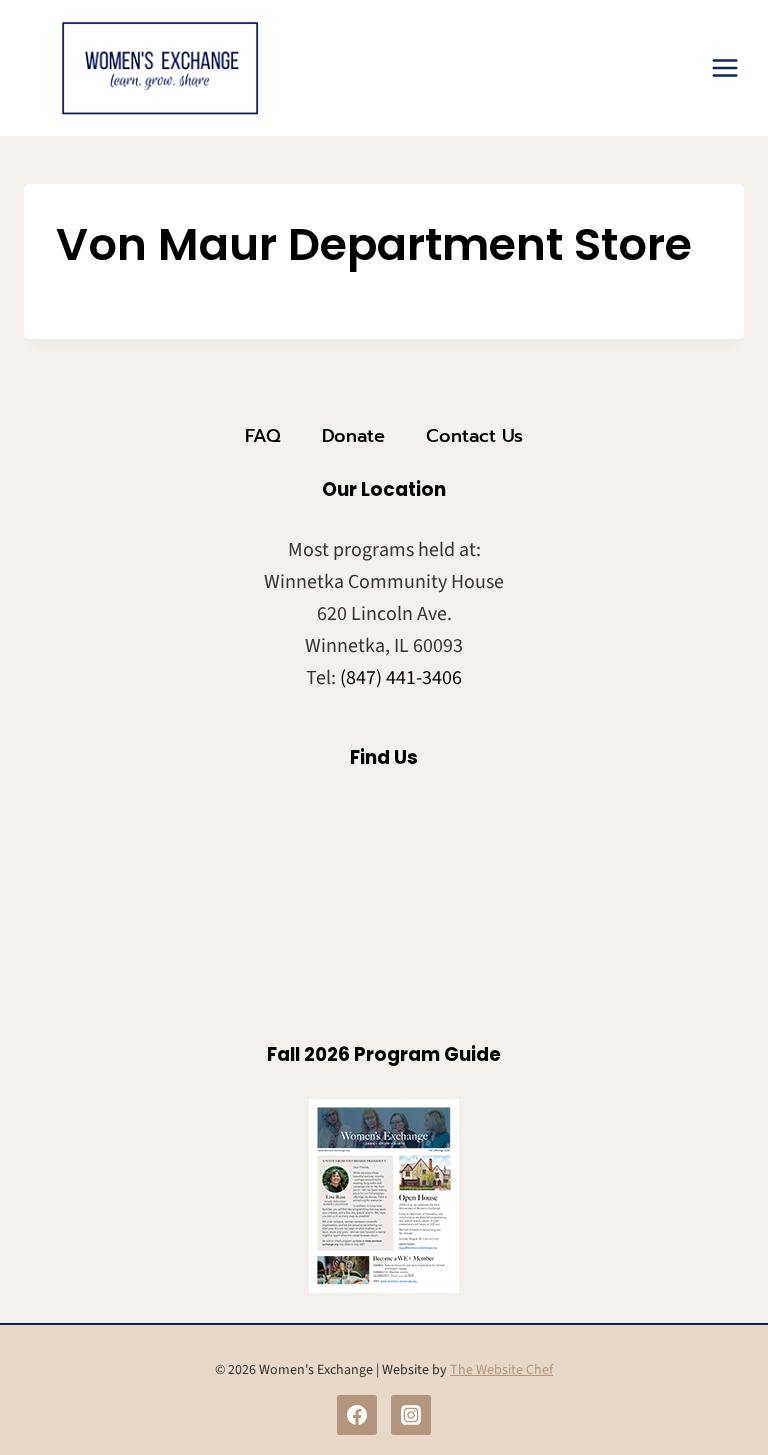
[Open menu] (724, 67)
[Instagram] (411, 1415)
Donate (353, 436)
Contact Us (474, 436)
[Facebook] (357, 1415)
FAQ (263, 436)
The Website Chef (501, 1370)
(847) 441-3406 (401, 678)
